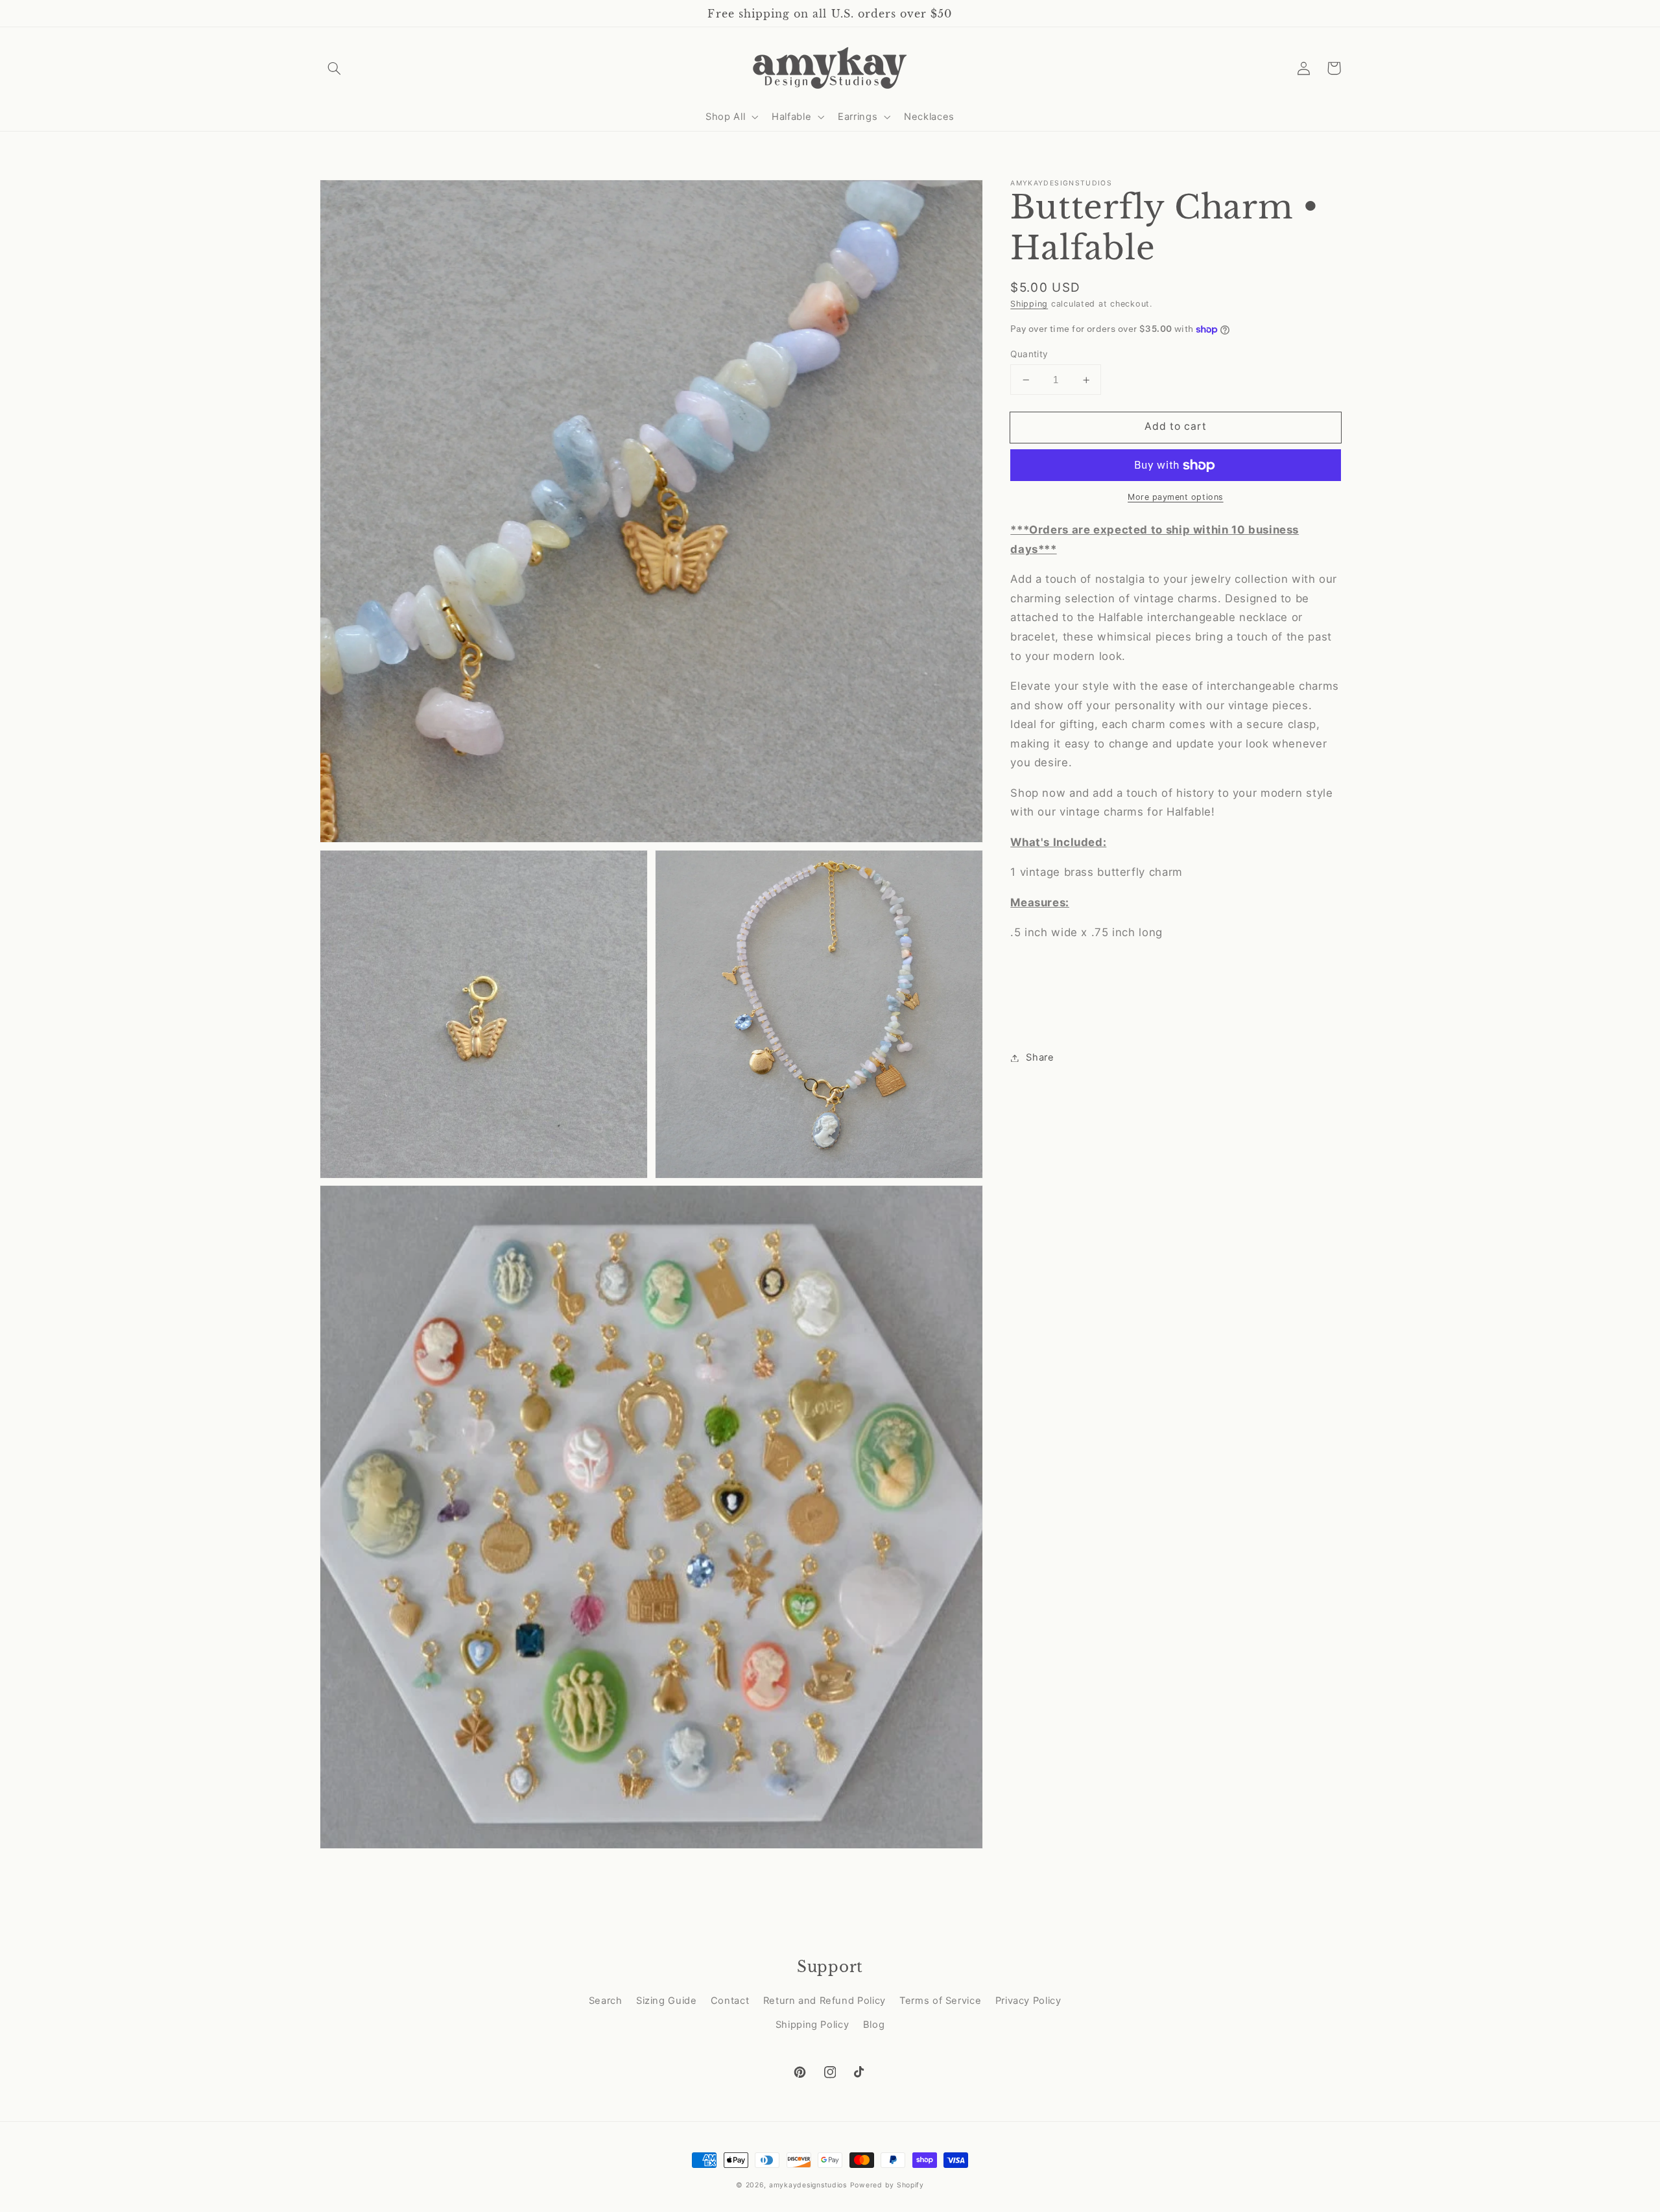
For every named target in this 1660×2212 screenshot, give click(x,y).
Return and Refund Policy (824, 2001)
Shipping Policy (812, 2025)
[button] (335, 68)
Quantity (1029, 354)
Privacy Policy (1028, 2001)
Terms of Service (940, 2001)
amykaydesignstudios (808, 2185)
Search (606, 2001)
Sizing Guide (667, 2001)
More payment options (1176, 497)
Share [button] (1040, 1057)
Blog (874, 2025)
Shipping (1029, 304)
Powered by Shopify (887, 2185)
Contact (730, 2001)
